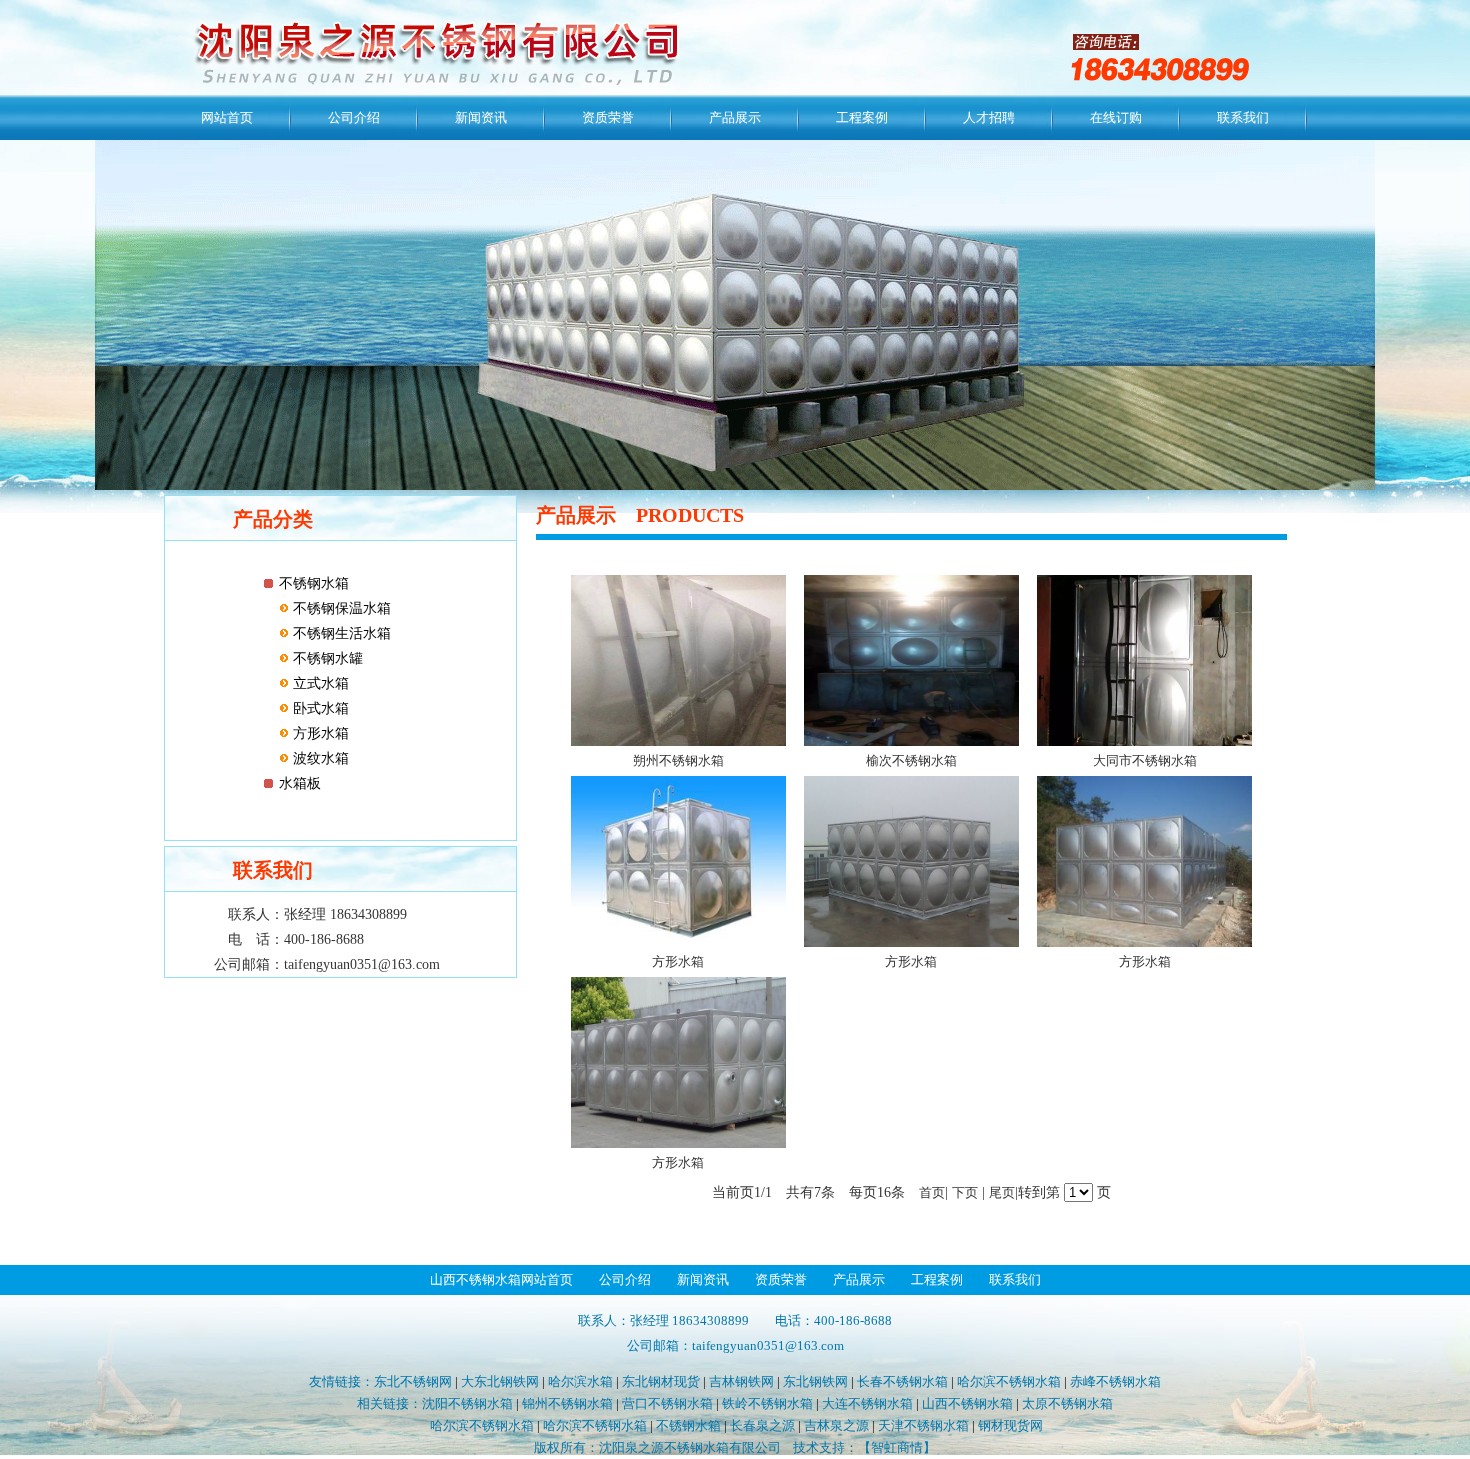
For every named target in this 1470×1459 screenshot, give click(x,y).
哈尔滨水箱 (580, 1381)
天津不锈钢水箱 (923, 1425)
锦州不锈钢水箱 (567, 1403)
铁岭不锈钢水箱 (767, 1403)
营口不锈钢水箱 (667, 1403)
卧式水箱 (319, 708)
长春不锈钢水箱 (902, 1381)
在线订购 (1116, 117)
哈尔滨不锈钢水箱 (1009, 1381)
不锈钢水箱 (314, 583)
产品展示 (735, 117)
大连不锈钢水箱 (867, 1403)
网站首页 (227, 117)
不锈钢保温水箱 (340, 608)
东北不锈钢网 (413, 1381)
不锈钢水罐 (326, 658)
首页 (932, 1192)
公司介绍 (354, 117)
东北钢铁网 (815, 1381)
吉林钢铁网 (741, 1381)
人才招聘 (989, 117)
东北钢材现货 (661, 1381)
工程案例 (862, 117)
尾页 (1002, 1192)
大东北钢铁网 (500, 1381)
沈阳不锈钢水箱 (467, 1403)
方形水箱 (319, 733)
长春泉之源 (762, 1425)
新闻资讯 (481, 117)
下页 (965, 1192)
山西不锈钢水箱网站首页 (501, 1279)
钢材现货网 (1010, 1425)
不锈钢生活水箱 (340, 633)
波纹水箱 (319, 758)
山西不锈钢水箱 (967, 1403)
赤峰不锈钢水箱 (1115, 1381)
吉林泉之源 (836, 1425)
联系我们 (1243, 117)
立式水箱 (319, 683)
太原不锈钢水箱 (1067, 1403)
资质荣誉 (608, 117)
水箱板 (300, 783)
